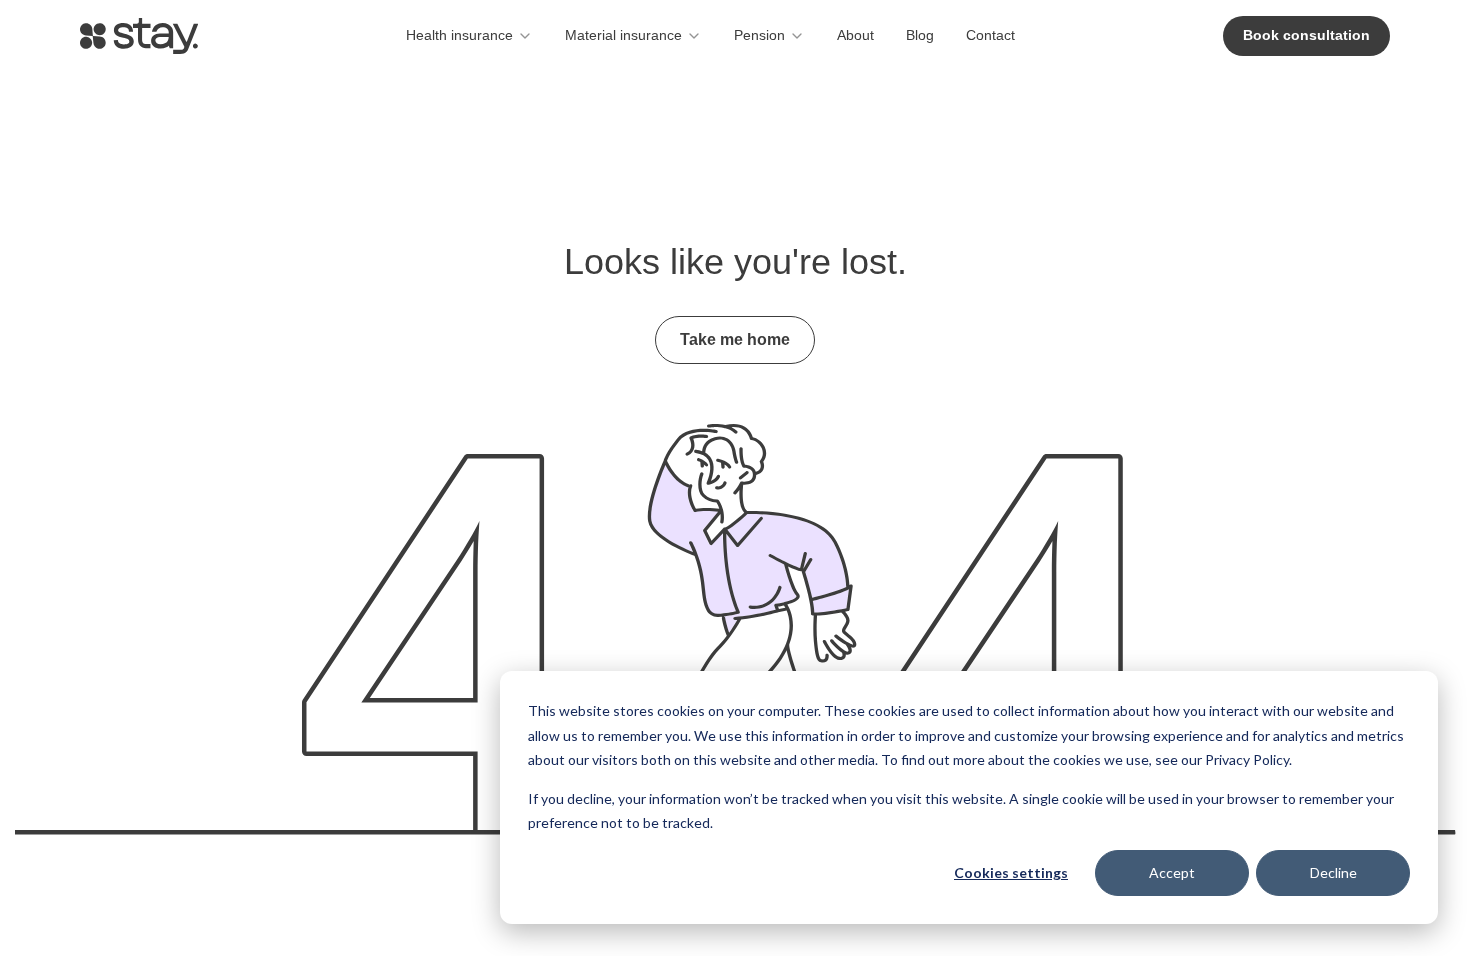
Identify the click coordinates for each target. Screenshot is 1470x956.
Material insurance (623, 35)
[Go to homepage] (139, 36)
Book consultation (1306, 35)
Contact (990, 35)
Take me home (735, 339)
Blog (920, 35)
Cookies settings (1011, 872)
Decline (1333, 872)
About (855, 35)
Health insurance (459, 35)
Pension (759, 35)
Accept (1172, 872)
